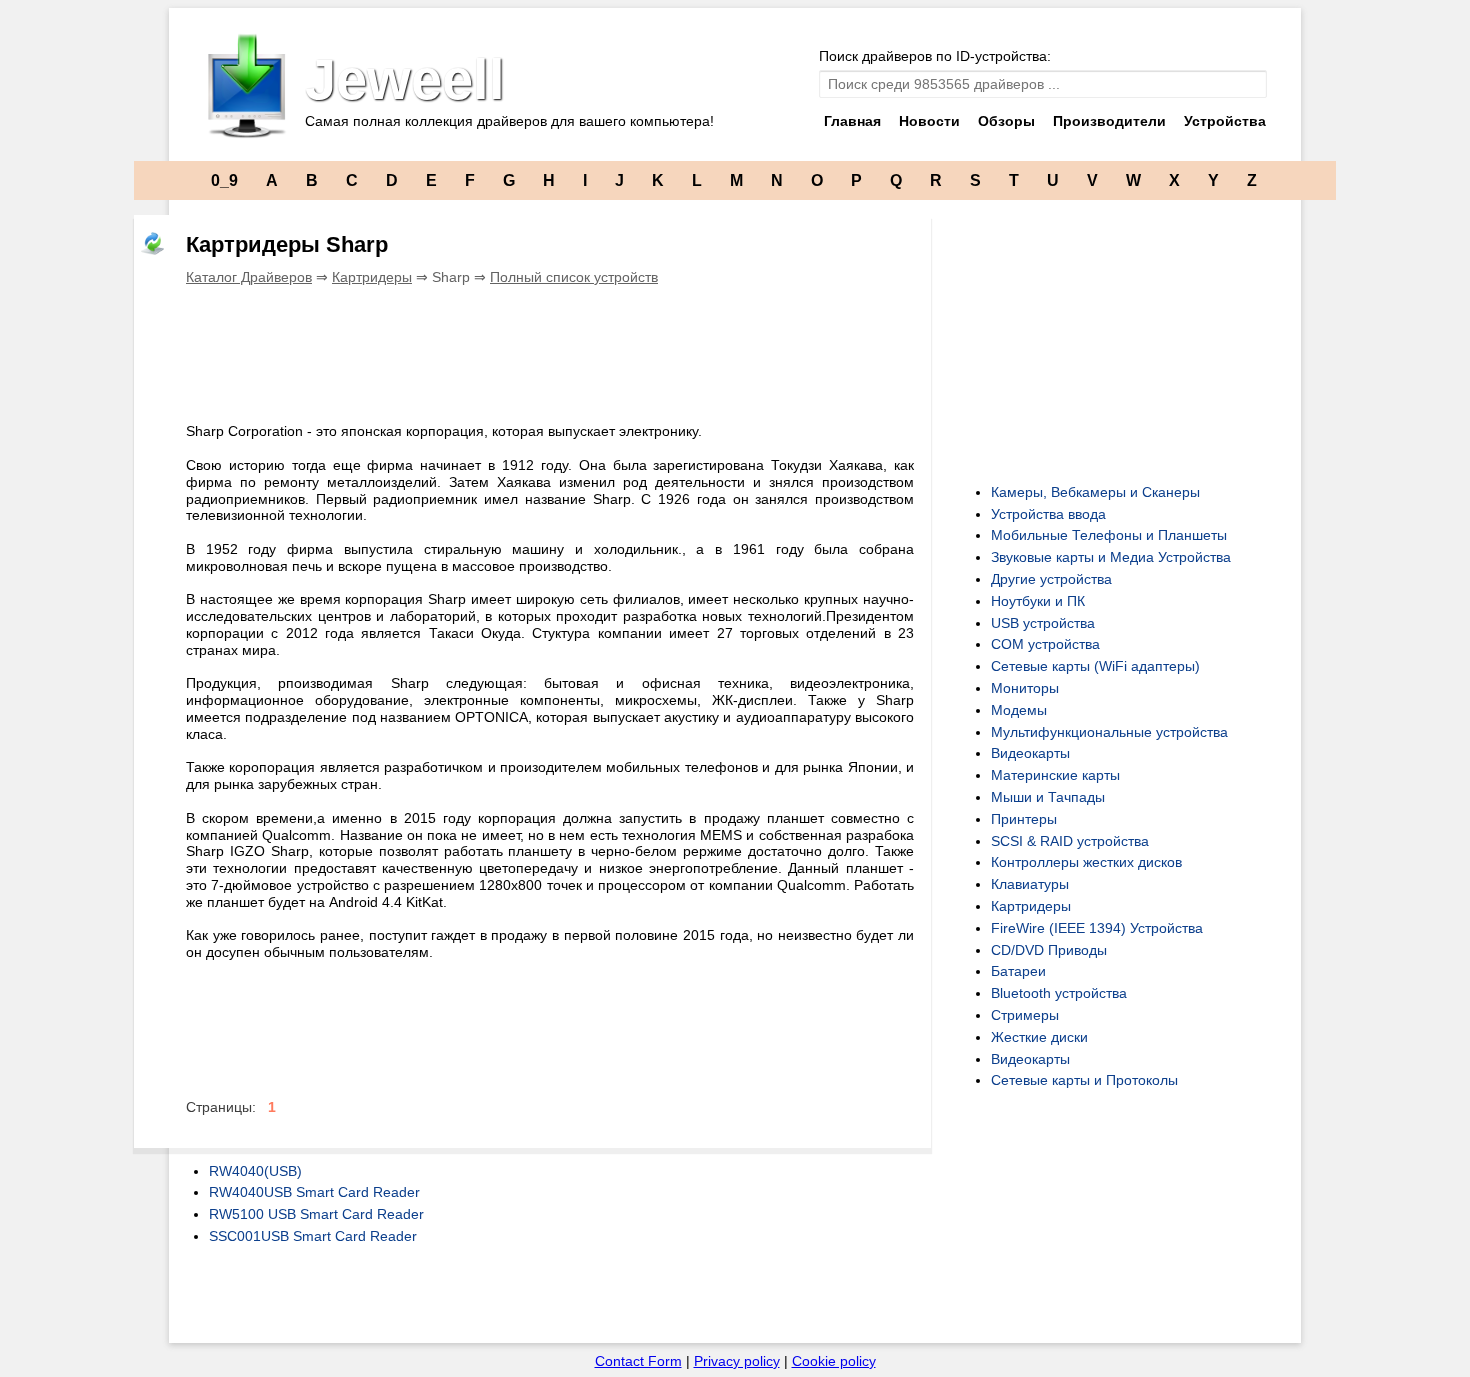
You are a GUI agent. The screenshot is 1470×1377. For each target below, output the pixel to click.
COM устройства (1045, 644)
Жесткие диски (1039, 1037)
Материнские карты (1055, 775)
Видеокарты (1030, 753)
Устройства (1225, 121)
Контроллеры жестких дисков (1086, 862)
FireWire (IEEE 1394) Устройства (1097, 928)
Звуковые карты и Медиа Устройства (1111, 557)
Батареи (1018, 971)
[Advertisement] (550, 351)
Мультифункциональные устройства (1109, 732)
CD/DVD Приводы (1049, 950)
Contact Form (638, 1361)
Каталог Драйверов (249, 277)
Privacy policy (737, 1361)
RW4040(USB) (255, 1171)
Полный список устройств (574, 277)
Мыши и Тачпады (1048, 797)
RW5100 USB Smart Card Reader (316, 1214)
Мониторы (1025, 688)
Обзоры (1006, 121)
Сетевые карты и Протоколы (1084, 1080)
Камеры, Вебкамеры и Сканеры (1095, 492)
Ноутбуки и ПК (1038, 601)
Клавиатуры (1030, 884)
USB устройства (1043, 623)
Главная (852, 121)
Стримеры (1025, 1015)
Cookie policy (834, 1361)
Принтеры (1024, 819)
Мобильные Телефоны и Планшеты (1109, 535)
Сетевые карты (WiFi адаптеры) (1095, 666)
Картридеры (372, 277)
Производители (1109, 121)
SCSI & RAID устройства (1070, 841)
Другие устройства (1051, 579)
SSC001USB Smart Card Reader (313, 1236)
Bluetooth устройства (1059, 993)
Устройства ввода (1048, 514)
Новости (929, 121)
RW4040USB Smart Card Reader (314, 1192)
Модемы (1019, 710)
